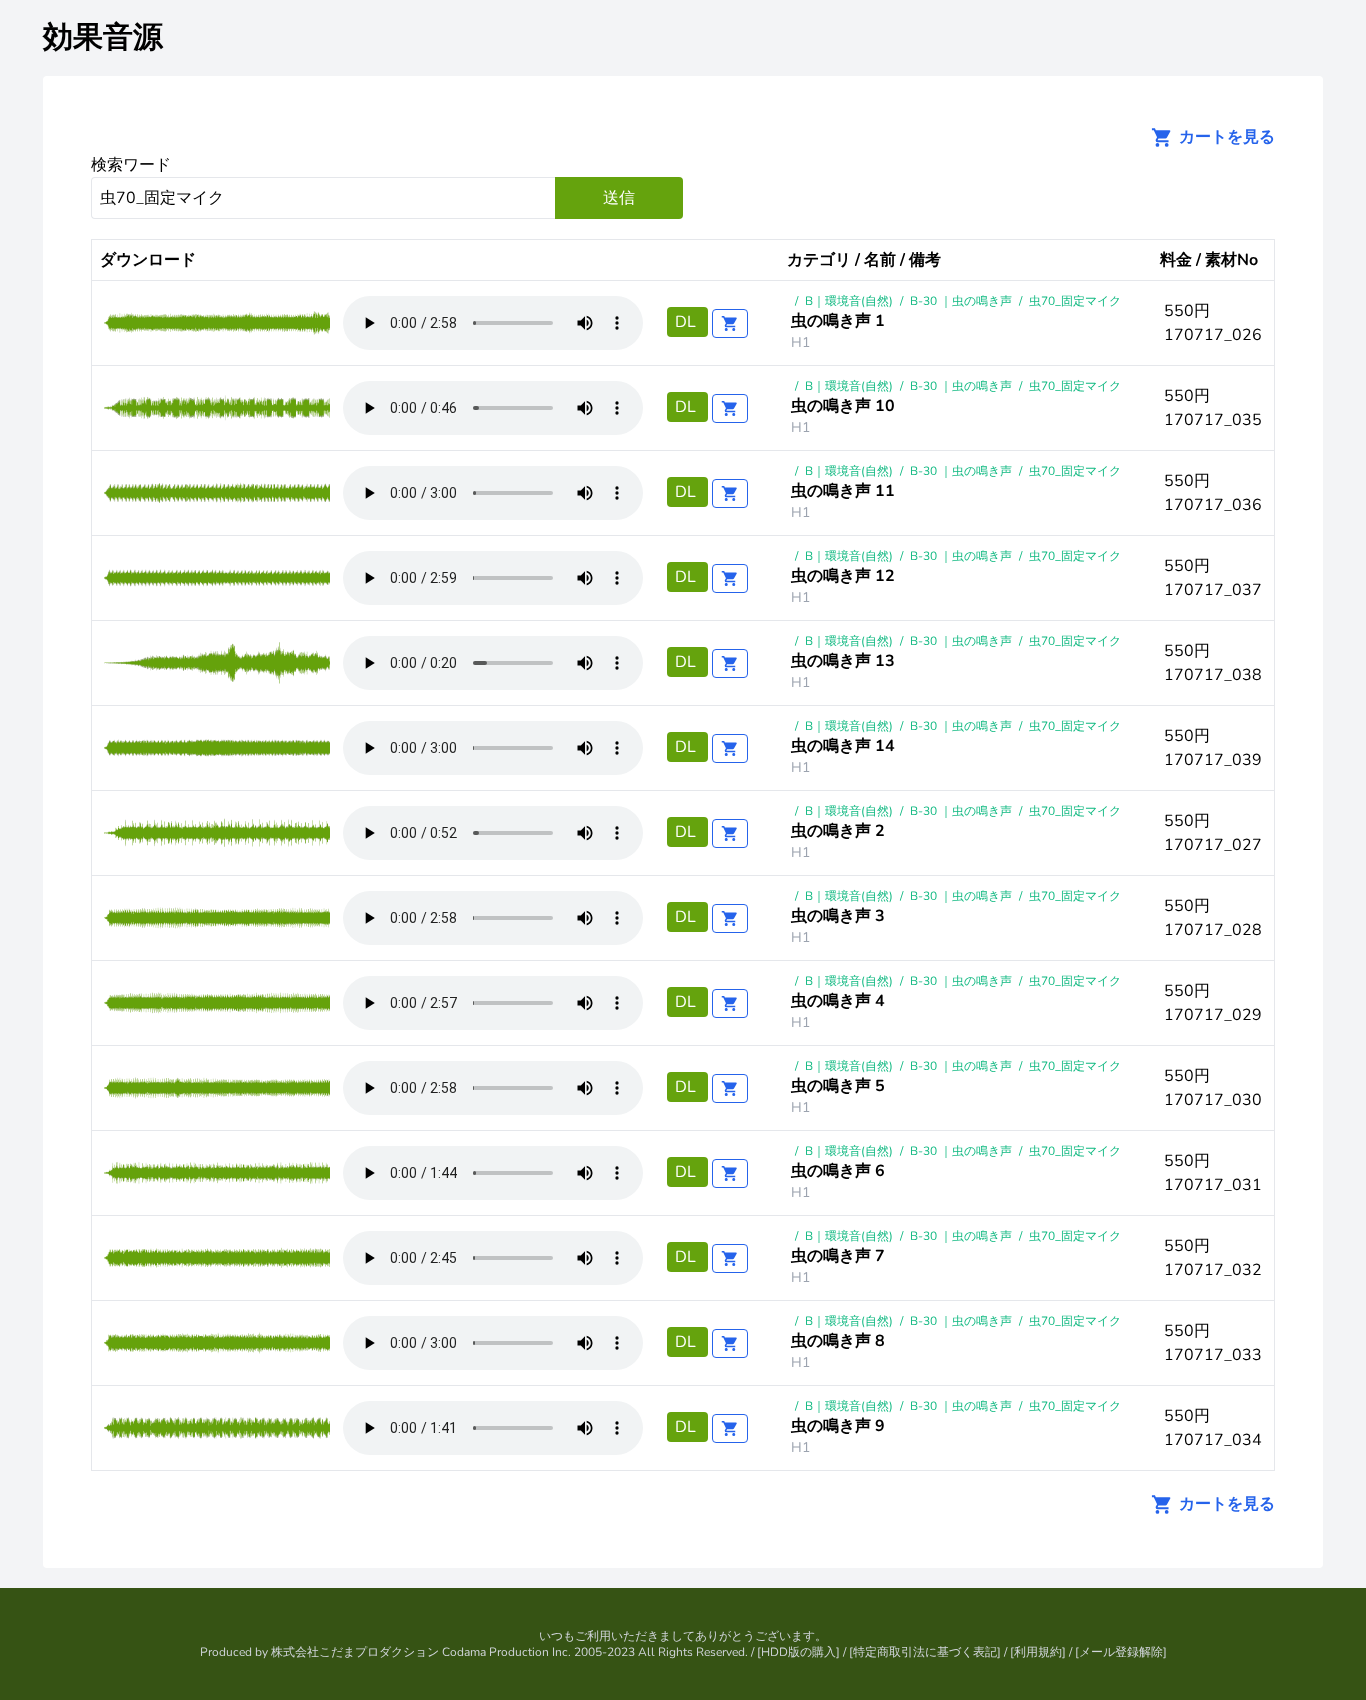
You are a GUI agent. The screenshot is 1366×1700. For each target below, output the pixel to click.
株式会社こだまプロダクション (355, 1652)
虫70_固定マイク (1075, 301)
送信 (619, 198)
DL (687, 322)
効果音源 (103, 37)
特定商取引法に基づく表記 (925, 1652)
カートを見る (1225, 137)
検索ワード (131, 165)
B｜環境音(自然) (849, 301)
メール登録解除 (1121, 1652)
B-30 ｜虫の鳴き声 (961, 301)
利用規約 (1038, 1652)
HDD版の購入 (798, 1652)
